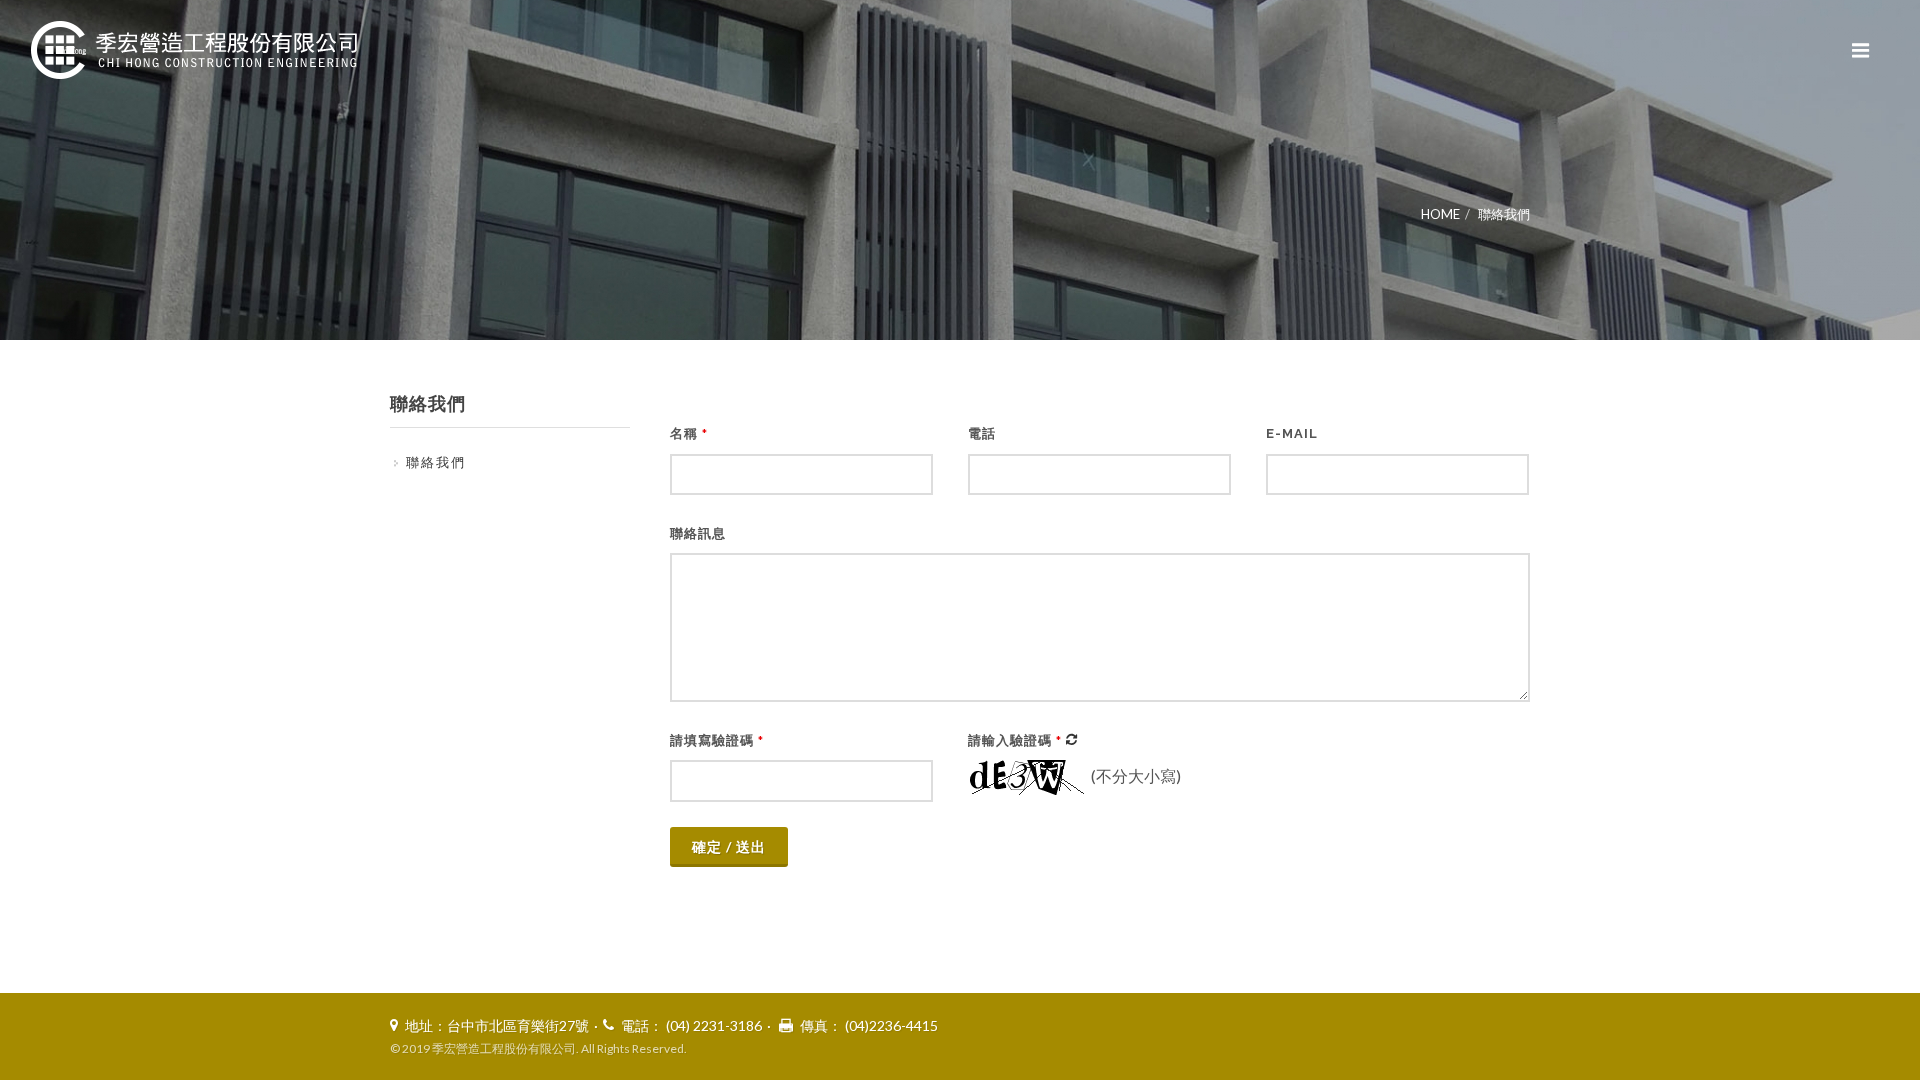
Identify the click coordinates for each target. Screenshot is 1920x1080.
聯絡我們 (1504, 214)
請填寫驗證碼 (717, 740)
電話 (982, 433)
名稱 (689, 433)
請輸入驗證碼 (1015, 740)
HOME (1440, 214)
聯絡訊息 (698, 533)
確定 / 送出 (729, 846)
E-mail (1292, 433)
